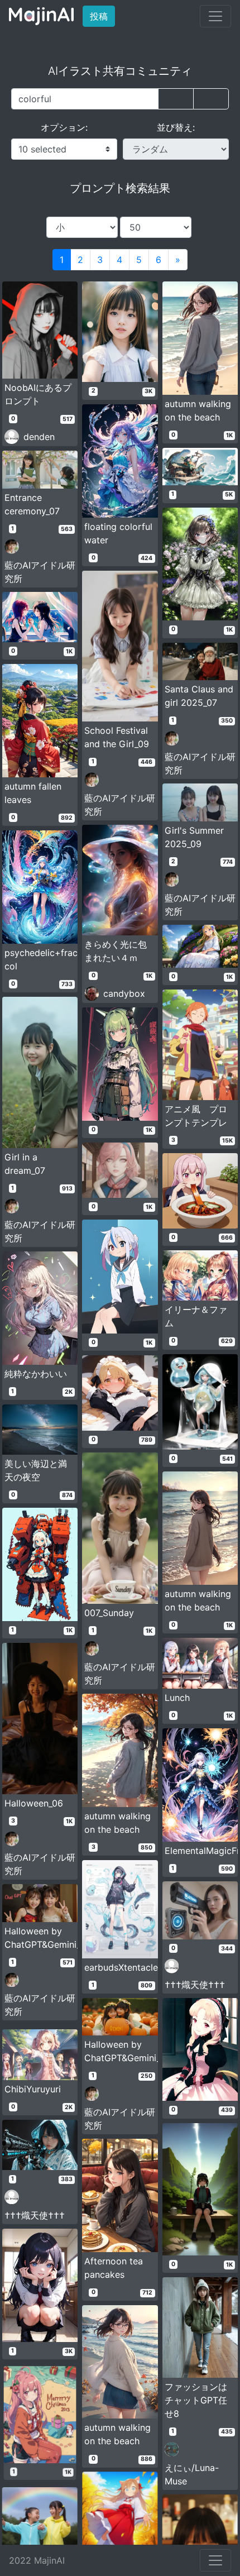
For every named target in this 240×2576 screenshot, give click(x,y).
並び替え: (176, 127)
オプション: (64, 127)
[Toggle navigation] (215, 16)
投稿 (102, 16)
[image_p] (211, 99)
